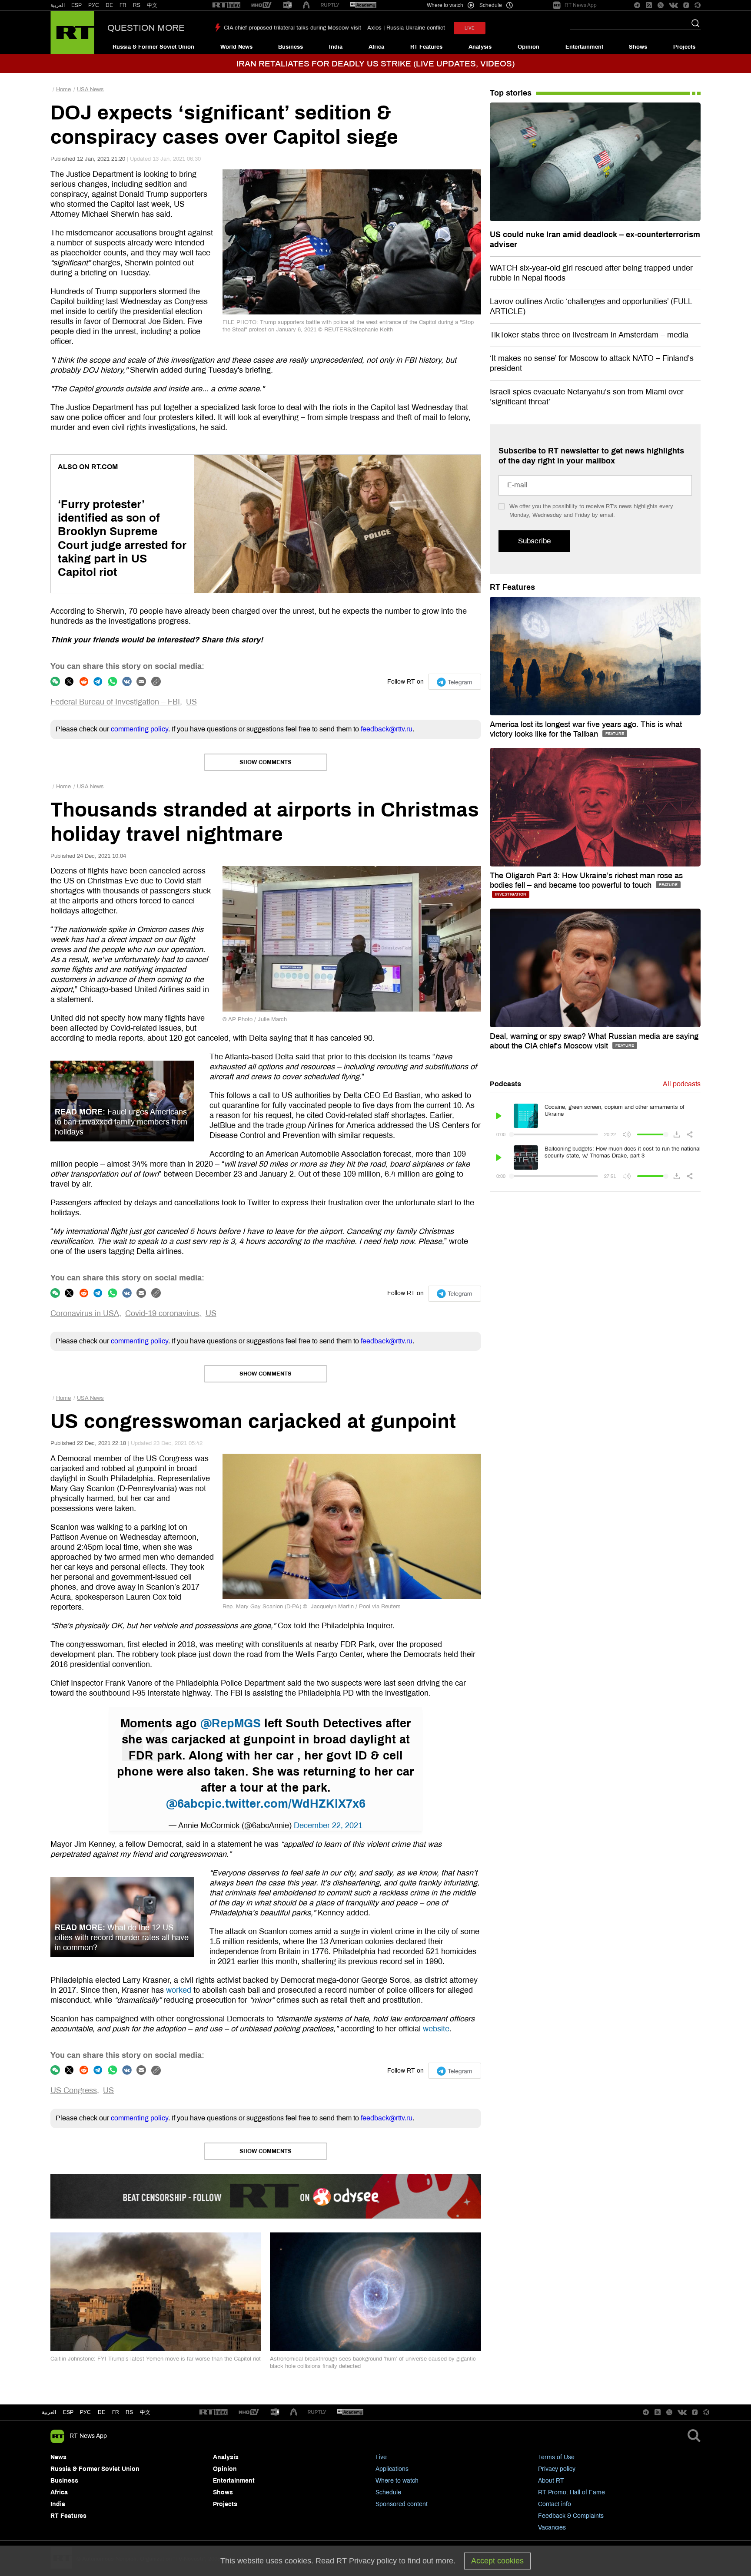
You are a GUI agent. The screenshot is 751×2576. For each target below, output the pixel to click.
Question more (146, 28)
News (58, 2457)
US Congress (74, 2090)
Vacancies (552, 2528)
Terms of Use (556, 2457)
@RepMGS (231, 1723)
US (191, 702)
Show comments (266, 762)
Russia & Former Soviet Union (153, 47)
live (470, 28)
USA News (90, 89)
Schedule (388, 2492)
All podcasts (682, 1084)
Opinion (528, 47)
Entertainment (584, 47)
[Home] (72, 33)
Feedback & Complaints (571, 2516)
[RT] (226, 5)
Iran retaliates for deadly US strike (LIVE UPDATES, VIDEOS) (375, 64)
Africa (376, 47)
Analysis (480, 47)
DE (109, 5)
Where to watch (397, 2481)
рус (85, 2412)
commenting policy (140, 729)
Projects (684, 47)
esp (68, 2412)
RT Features (426, 47)
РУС (94, 5)
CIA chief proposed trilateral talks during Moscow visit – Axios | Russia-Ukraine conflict (334, 28)
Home (63, 89)
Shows (638, 47)
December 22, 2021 (328, 1825)
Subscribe (534, 541)
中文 (152, 5)
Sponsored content (402, 2504)
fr (116, 2412)
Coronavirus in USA (85, 1313)
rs (129, 2412)
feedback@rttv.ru (387, 729)
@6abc (185, 1804)
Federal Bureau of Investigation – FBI (115, 702)
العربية (58, 5)
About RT (551, 2481)
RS (137, 5)
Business (291, 47)
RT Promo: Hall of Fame (572, 2492)
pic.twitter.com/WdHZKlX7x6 (285, 1804)
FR (123, 5)
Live (381, 2457)
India (336, 47)
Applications (392, 2469)
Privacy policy (557, 2469)
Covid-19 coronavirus (162, 1313)
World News (236, 47)
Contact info (555, 2504)
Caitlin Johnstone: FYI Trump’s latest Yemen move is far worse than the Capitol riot (156, 2359)
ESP (76, 5)
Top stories (511, 93)
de (101, 2412)
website (436, 2029)
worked (179, 1990)
